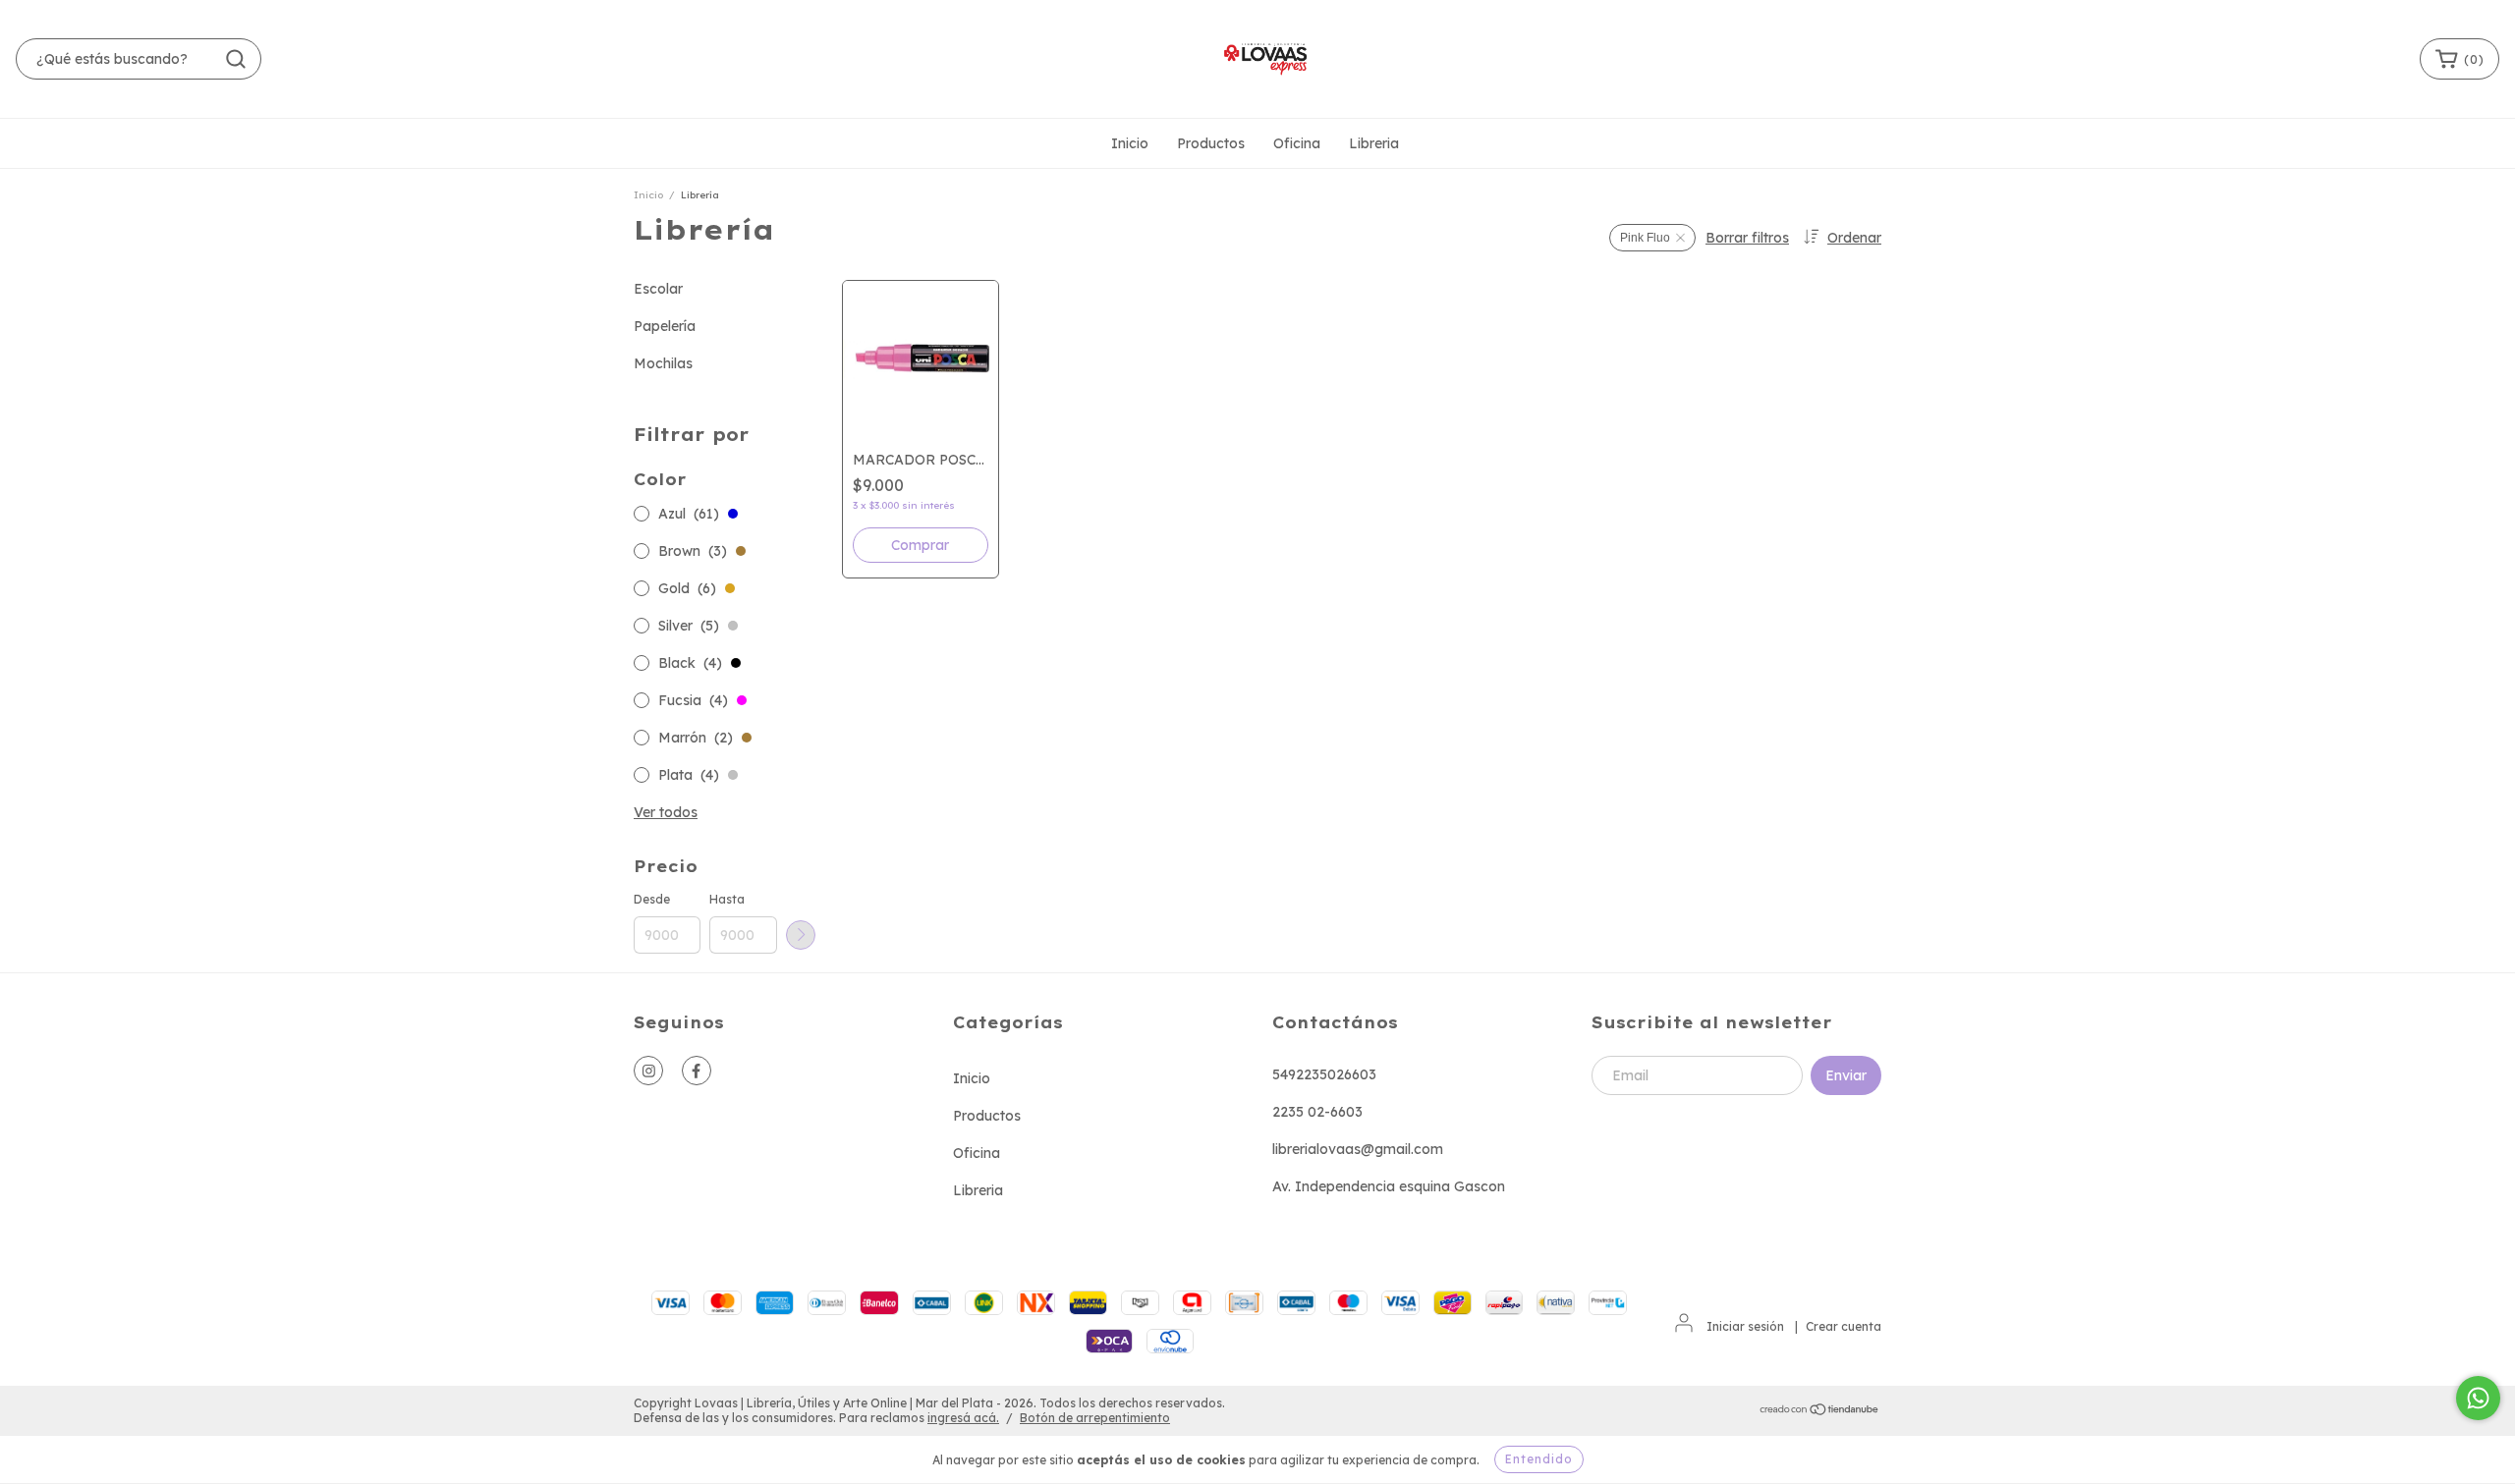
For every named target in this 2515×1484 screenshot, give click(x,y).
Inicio (1130, 143)
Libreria (1374, 143)
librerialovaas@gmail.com (1358, 1149)
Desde (652, 899)
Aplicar (801, 935)
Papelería (665, 326)
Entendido (1539, 1459)
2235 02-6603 (1317, 1112)
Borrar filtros (1747, 238)
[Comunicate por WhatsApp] (2478, 1398)
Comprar (920, 545)
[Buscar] (236, 59)
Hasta (727, 899)
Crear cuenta (1844, 1326)
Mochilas (663, 363)
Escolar (658, 289)
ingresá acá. (963, 1418)
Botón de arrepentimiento (1095, 1418)
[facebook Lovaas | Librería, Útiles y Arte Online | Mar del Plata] (697, 1071)
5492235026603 (1324, 1074)
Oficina (1297, 143)
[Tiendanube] (1820, 1411)
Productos (1211, 143)
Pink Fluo (1645, 238)
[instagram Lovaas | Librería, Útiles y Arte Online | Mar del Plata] (648, 1071)
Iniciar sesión (1745, 1326)
